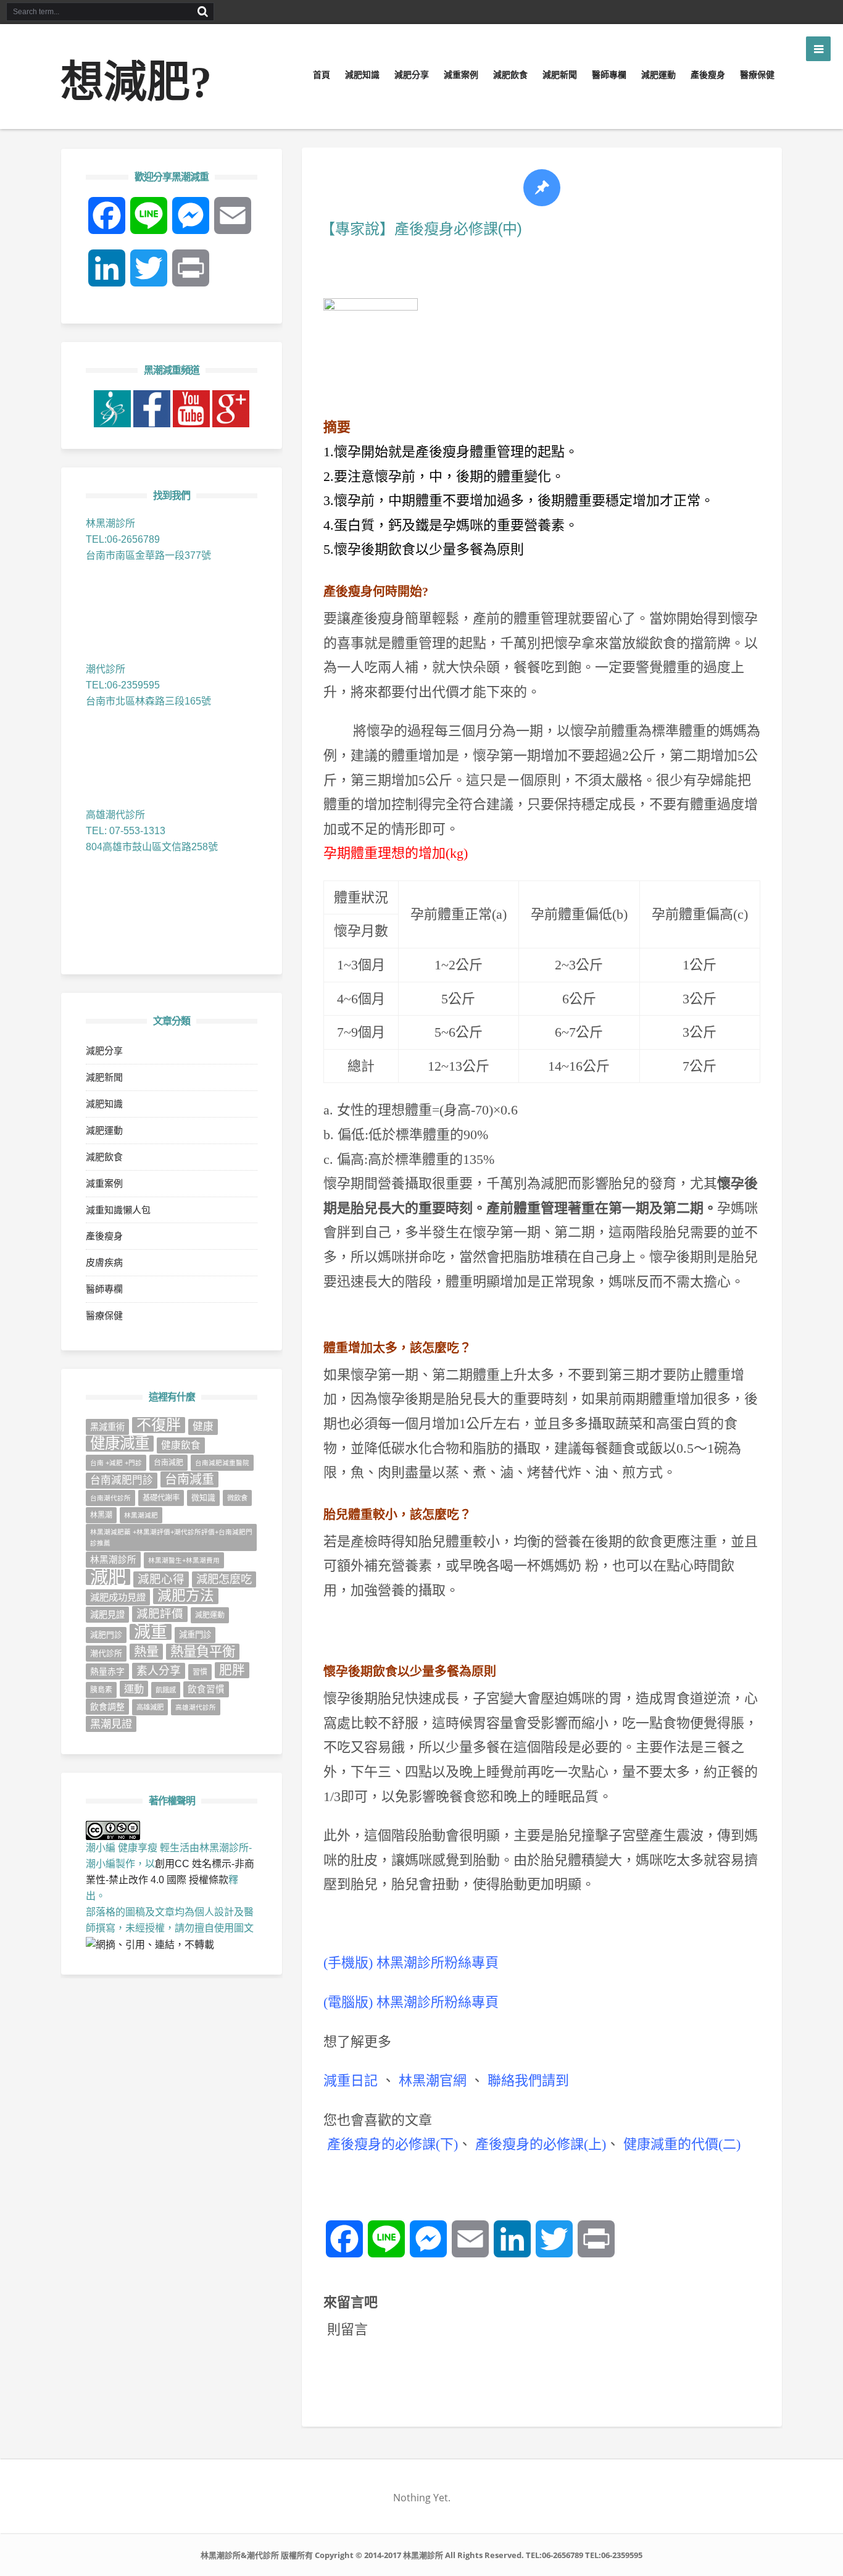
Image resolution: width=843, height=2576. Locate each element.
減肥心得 (161, 1579)
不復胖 (159, 1425)
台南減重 (189, 1479)
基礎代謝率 (161, 1498)
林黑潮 (101, 1515)
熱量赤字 (107, 1671)
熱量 (146, 1652)
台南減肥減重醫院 (222, 1463)
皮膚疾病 (104, 1262)
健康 (203, 1427)
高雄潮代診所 (196, 1707)
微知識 (203, 1498)
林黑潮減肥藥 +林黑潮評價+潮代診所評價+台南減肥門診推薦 (171, 1537)
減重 (151, 1632)
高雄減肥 (150, 1707)
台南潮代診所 (110, 1498)
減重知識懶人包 (118, 1210)
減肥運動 (658, 75)
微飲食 (237, 1498)
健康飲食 (181, 1445)
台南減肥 (168, 1463)
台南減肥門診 (122, 1480)
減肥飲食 (510, 75)
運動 (134, 1689)
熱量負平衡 (203, 1652)
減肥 (108, 1577)
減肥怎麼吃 (224, 1579)
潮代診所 (106, 1653)
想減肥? (136, 82)
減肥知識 (362, 75)
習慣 (200, 1672)
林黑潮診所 (113, 1560)
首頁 (322, 75)
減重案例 (461, 75)
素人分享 (159, 1671)
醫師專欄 (609, 75)
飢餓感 (166, 1690)
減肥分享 (412, 75)
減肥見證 (107, 1615)
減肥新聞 (560, 75)
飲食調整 (107, 1707)
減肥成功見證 (118, 1597)
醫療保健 (757, 75)
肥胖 (232, 1670)
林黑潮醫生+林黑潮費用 (184, 1560)
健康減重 (120, 1444)
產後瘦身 (708, 75)
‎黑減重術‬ (107, 1427)
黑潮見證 (111, 1724)
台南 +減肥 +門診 (116, 1463)
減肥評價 (160, 1614)
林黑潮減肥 (141, 1515)
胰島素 (101, 1690)
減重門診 (195, 1635)
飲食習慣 (206, 1689)
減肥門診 (106, 1635)
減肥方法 (186, 1596)
